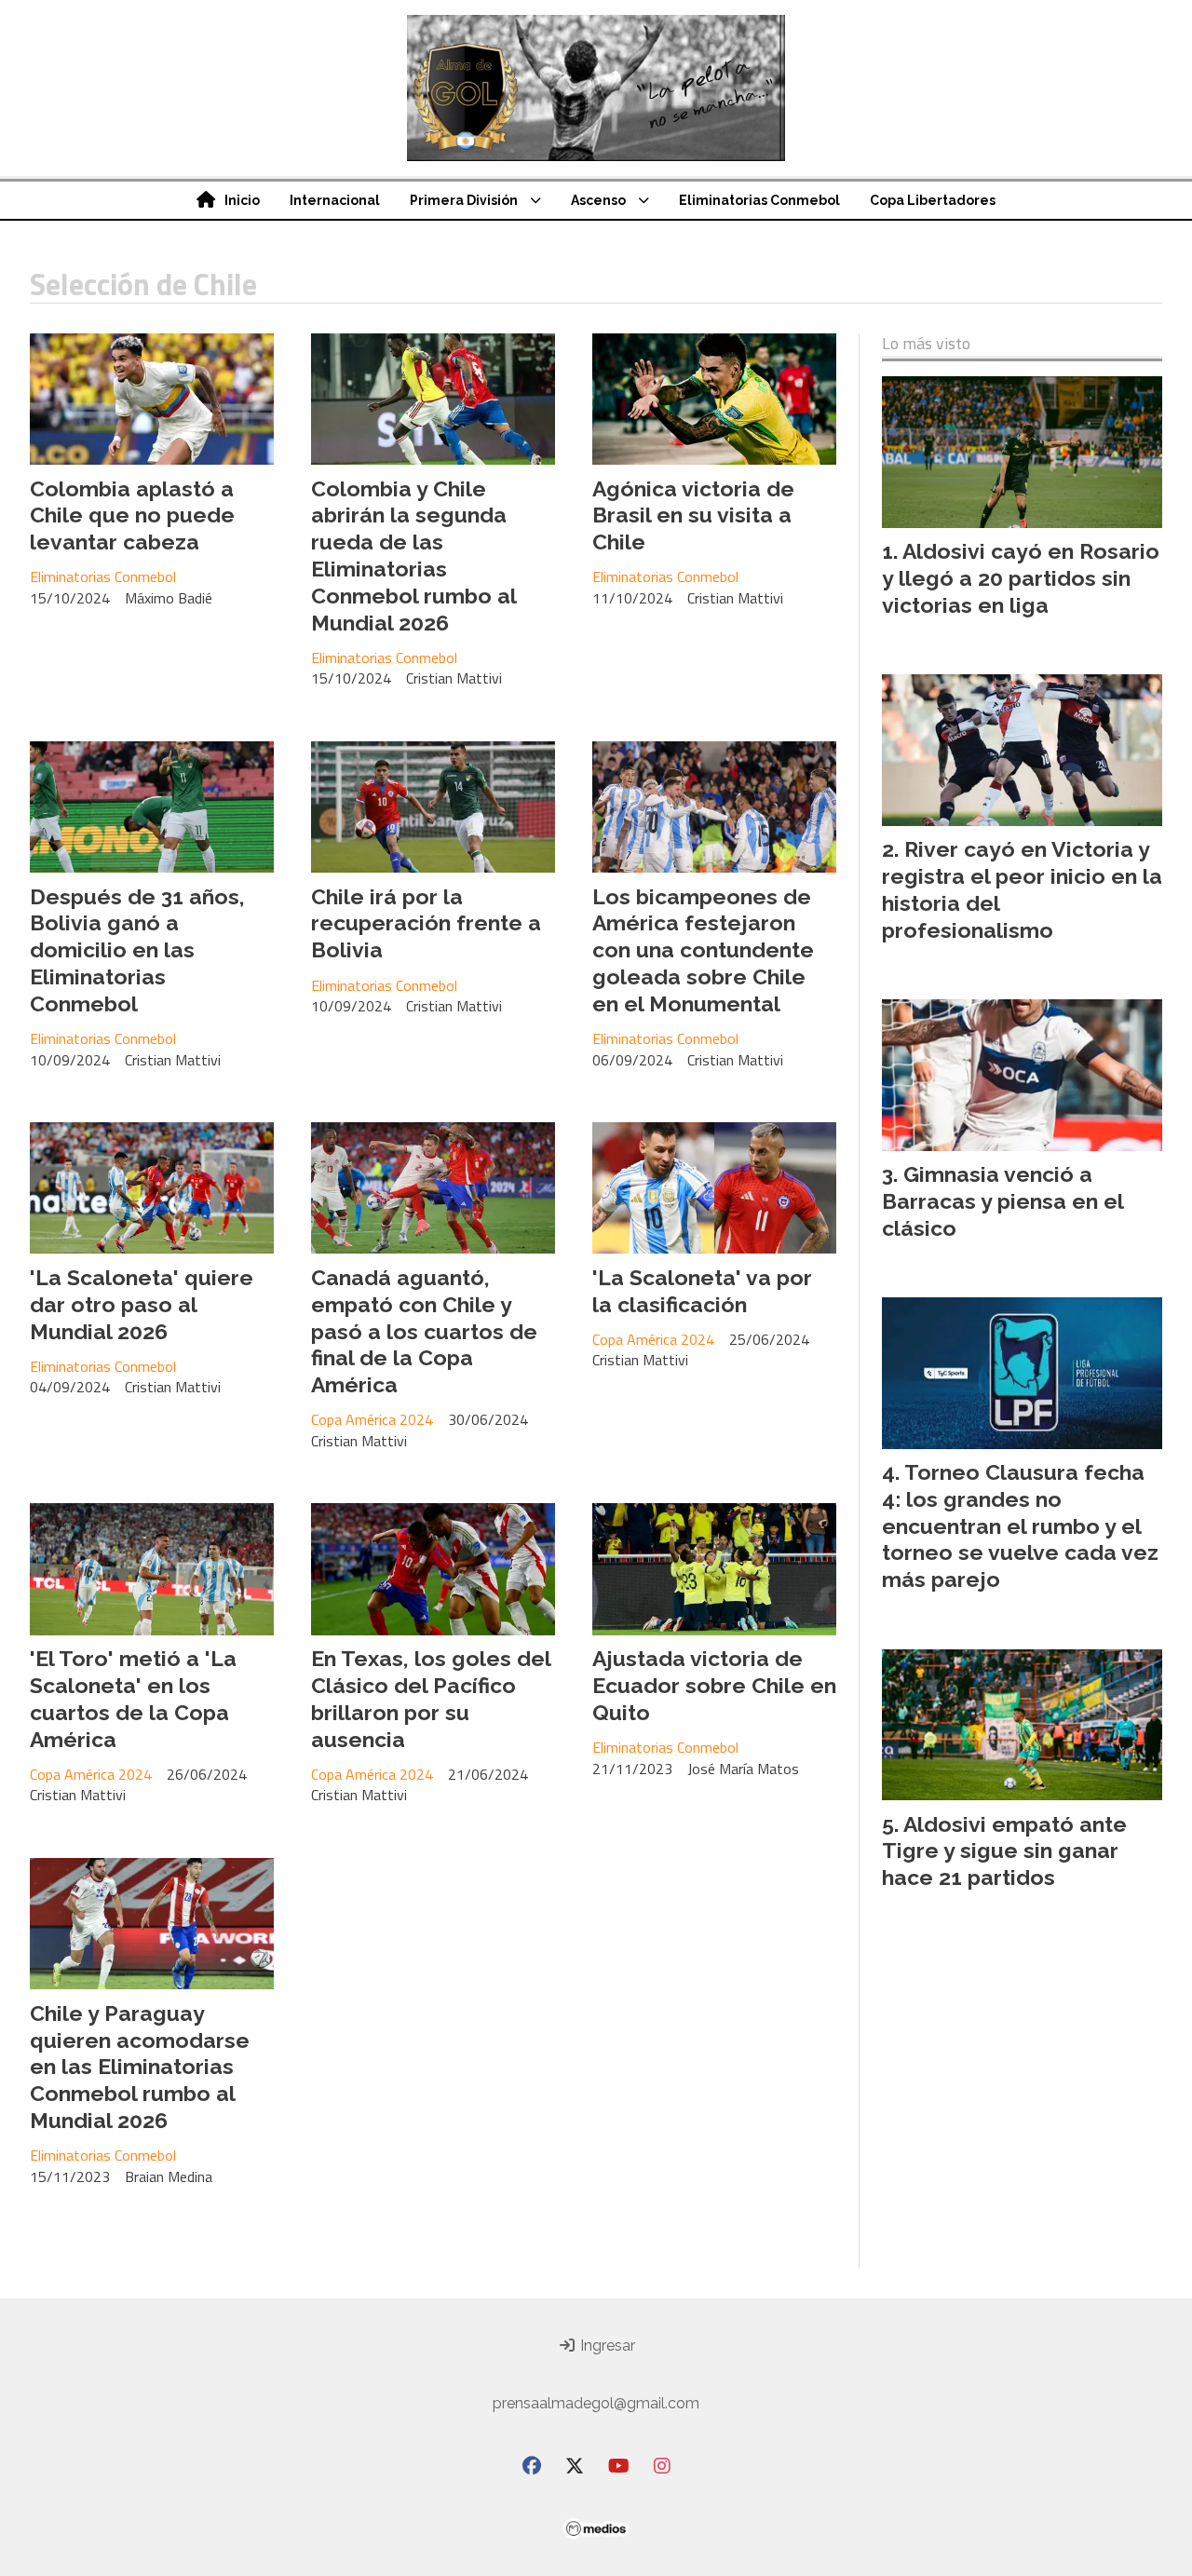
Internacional (335, 200)
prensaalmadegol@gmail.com (596, 2403)
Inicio (242, 200)
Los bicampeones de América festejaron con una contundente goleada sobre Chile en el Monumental (703, 950)
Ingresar (606, 2346)
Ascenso (598, 200)
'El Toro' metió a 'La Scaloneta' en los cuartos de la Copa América (133, 1698)
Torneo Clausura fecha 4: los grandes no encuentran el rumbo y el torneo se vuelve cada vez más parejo (1020, 1525)
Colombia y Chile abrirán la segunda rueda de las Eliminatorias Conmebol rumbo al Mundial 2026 (413, 556)
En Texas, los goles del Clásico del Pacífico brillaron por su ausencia (431, 1698)
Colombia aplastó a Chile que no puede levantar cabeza (132, 515)
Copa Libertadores (933, 200)
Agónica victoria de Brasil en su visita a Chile (693, 515)
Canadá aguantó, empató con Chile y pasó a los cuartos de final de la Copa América (424, 1331)
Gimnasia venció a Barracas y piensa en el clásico (1002, 1201)
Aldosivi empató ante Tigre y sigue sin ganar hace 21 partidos (1004, 1851)
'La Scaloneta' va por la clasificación (702, 1291)
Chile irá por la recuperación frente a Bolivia (426, 923)
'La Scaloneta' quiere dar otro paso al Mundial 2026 (142, 1304)
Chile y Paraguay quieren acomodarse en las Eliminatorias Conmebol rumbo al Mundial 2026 (140, 2067)
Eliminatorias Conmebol (759, 200)
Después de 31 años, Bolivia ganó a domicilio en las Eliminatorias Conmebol (137, 950)
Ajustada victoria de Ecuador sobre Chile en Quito (714, 1685)
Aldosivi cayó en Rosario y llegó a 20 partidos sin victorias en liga (1021, 578)
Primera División (464, 200)
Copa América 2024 (372, 1419)
